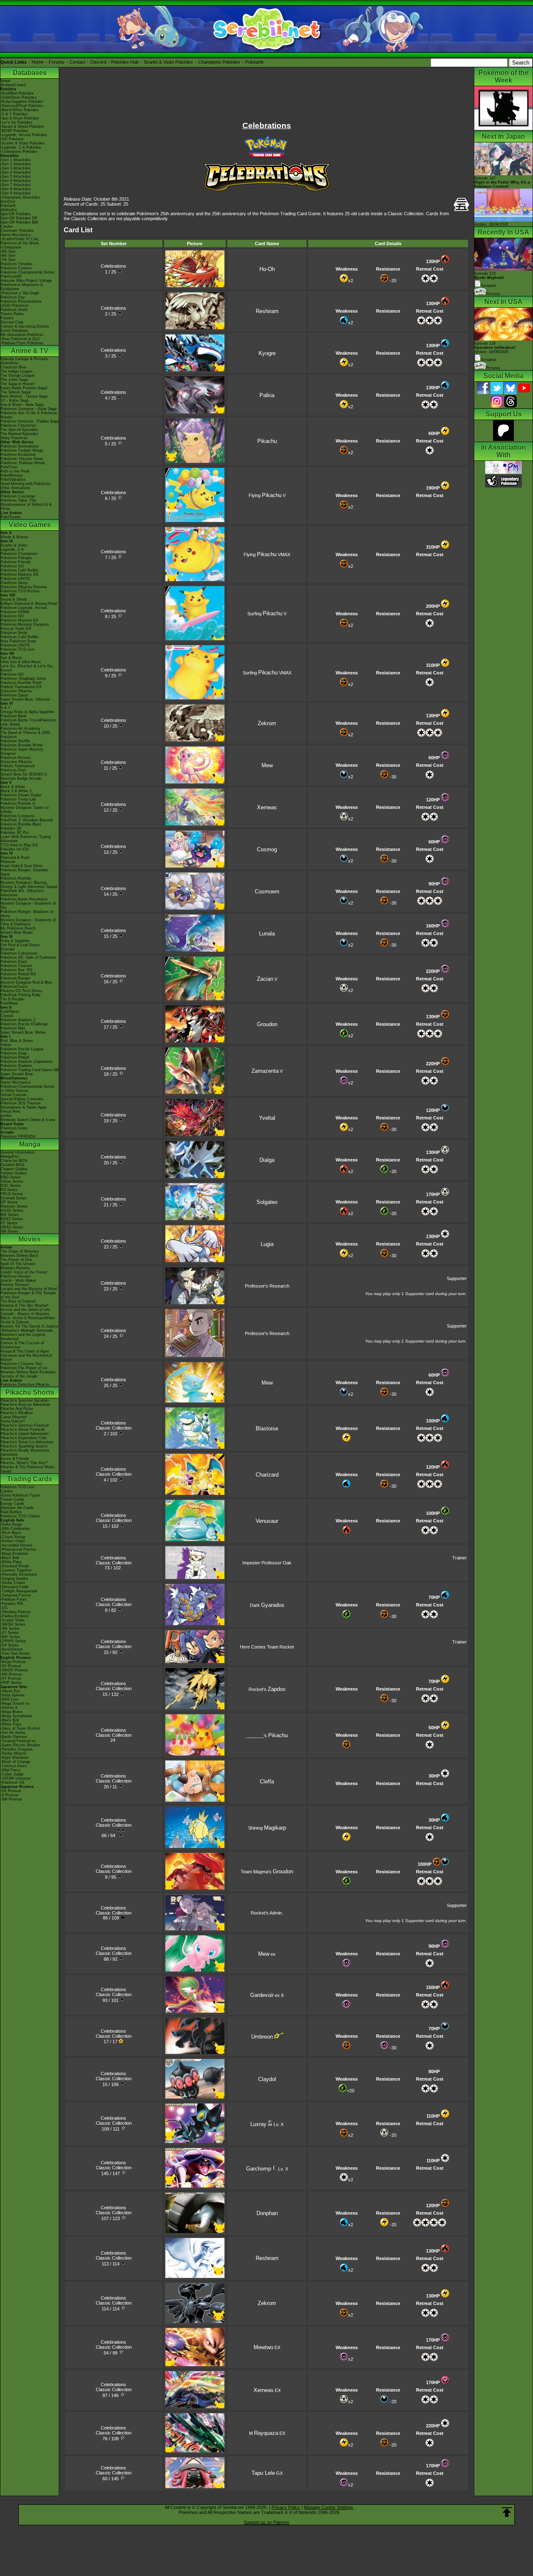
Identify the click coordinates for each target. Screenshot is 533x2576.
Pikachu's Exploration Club (24, 1438)
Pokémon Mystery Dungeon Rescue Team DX (25, 627)
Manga (30, 1144)
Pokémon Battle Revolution (24, 899)
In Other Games (14, 1091)
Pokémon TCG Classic (20, 1516)
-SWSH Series (13, 1624)
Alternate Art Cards (17, 1508)
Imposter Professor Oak (267, 1563)
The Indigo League (16, 371)
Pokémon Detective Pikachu (25, 1385)
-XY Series (10, 1633)
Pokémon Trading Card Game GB (30, 1070)
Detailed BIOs (12, 1165)
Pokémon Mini (13, 1028)
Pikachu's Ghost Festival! (23, 1430)
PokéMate (9, 1003)
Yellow (6, 1045)
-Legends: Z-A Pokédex (21, 147)
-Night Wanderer (15, 1758)
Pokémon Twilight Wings (22, 450)
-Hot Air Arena (13, 1733)
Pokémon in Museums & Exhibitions (22, 287)
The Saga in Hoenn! (18, 384)
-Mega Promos (13, 1662)
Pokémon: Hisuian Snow (22, 459)
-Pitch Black (11, 1533)
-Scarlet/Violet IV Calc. (20, 239)
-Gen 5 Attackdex (16, 177)
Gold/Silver (10, 1012)
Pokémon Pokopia (16, 558)
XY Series (9, 1223)
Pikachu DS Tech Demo (21, 991)
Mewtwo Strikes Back (19, 1256)
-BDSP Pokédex (14, 131)
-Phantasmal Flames (18, 1549)
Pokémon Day (13, 297)
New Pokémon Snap (18, 641)
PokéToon (9, 467)
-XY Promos (11, 1678)
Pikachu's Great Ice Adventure (27, 1442)
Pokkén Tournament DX (21, 687)
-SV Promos (11, 1666)
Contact (77, 62)
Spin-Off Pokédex (16, 214)
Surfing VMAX (267, 673)
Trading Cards (30, 1479)
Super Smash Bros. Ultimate (25, 699)
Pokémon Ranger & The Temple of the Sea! (28, 1295)
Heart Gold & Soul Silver (21, 866)
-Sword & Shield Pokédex (22, 127)
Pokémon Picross (16, 758)
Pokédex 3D (11, 828)
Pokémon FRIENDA (18, 1136)
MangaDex (10, 1156)
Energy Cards (12, 1504)
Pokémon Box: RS (16, 970)
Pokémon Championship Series (27, 272)
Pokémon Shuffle (15, 741)
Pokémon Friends (16, 562)
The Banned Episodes (19, 434)
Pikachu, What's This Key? (24, 1463)
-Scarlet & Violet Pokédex (22, 143)
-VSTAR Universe (16, 1778)
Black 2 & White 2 (16, 791)
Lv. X (267, 2124)
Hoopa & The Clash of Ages (25, 1351)
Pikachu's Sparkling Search (24, 1446)
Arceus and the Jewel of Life (25, 1310)
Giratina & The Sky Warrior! (24, 1305)
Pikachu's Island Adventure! (25, 1434)
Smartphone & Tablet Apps (24, 1107)
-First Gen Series (15, 1654)
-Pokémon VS (12, 1783)
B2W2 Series (12, 1219)
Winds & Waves (14, 537)
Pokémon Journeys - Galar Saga (29, 409)
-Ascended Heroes (16, 1545)
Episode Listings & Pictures (24, 359)
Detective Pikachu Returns (24, 587)
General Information (17, 1152)
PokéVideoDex (13, 480)
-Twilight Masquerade (19, 1591)
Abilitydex (9, 210)
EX (267, 2347)
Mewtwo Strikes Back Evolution (28, 1372)
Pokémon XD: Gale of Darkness (28, 957)
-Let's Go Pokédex (16, 122)
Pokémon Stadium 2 (18, 1020)
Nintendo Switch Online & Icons (28, 1120)
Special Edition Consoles (22, 1099)
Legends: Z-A (12, 550)
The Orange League (17, 375)
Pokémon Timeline (16, 264)
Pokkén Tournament (18, 766)
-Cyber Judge (12, 1774)
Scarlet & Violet (14, 545)
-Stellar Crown (13, 1583)
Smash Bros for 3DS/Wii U (24, 774)
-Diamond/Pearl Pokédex (22, 106)
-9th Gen (8, 251)
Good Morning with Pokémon (25, 484)
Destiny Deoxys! (15, 1285)
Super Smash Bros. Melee (23, 1032)
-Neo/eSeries (12, 1649)
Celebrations (113, 266)
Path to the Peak (15, 471)
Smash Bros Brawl (16, 932)
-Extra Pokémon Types (20, 1495)
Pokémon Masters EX (19, 574)
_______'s (267, 1736)
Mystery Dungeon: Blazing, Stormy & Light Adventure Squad (29, 885)
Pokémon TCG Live (17, 649)
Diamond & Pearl (15, 858)
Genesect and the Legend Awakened (23, 1337)
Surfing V (267, 614)
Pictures (493, 294)
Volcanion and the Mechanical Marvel (26, 1358)
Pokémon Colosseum (19, 953)
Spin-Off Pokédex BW (19, 222)
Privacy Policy (286, 2507)
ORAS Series (12, 1227)
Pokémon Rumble (16, 878)
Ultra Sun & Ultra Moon (21, 662)
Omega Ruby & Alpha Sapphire (27, 712)
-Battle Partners (14, 1737)
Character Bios (13, 367)
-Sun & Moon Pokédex (20, 118)
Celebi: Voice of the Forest (24, 1272)
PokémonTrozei (14, 987)
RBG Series (11, 1177)
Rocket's (267, 1689)
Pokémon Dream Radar (21, 795)
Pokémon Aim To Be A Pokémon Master (29, 415)
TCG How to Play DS (19, 845)
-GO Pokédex (12, 139)
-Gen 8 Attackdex (16, 189)
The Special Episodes (19, 430)
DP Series (9, 1202)
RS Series (9, 1190)
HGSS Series (12, 1211)
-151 (4, 1608)
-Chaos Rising (13, 1537)
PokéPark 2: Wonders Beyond (26, 820)
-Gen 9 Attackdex (16, 193)
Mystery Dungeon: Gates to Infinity (25, 810)
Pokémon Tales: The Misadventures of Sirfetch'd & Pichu (26, 505)
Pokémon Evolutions (18, 455)
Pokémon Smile (14, 633)
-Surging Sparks (14, 1579)
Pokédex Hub (125, 62)
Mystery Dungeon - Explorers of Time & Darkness (28, 922)
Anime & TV (30, 351)
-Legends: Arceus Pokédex (24, 135)
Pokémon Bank (14, 716)
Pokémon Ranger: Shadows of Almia (27, 914)
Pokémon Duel (13, 770)
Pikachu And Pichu (17, 1409)
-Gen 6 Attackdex (16, 181)
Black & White (13, 787)
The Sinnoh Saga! (16, 392)
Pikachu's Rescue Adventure (25, 1405)
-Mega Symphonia (16, 1716)
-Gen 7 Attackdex (16, 185)
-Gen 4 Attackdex (16, 172)
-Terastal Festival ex (18, 1741)
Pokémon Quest (14, 695)
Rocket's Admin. (267, 1913)
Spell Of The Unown (18, 1264)
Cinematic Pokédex (17, 231)
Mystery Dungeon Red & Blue (26, 982)
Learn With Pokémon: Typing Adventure (26, 839)
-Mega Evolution (14, 1554)
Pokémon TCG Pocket (20, 591)
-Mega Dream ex (15, 1703)
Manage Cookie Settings (329, 2507)
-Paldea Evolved (14, 1616)
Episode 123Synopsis (489, 280)
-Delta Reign (11, 1524)
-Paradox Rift (12, 1604)
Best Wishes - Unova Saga (24, 396)
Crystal (7, 1016)
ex (267, 1954)
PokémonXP (11, 276)
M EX (267, 2433)
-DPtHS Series (13, 1641)
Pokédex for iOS (15, 849)
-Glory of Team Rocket (20, 1728)
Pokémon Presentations (21, 301)
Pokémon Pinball (15, 1057)
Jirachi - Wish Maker (18, 1281)
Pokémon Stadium (16, 1066)
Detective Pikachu (16, 691)
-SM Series (10, 1629)
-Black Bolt (10, 1558)
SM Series (9, 1231)
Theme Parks (12, 314)
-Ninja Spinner (12, 1695)
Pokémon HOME (15, 612)
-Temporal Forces (16, 1595)
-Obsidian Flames (16, 1612)
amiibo (6, 1116)
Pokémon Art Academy (20, 729)
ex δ (267, 1995)
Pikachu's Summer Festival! (25, 1425)
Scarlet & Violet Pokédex (168, 62)
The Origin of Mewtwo (20, 1251)
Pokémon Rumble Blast (21, 824)
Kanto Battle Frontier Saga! (24, 388)
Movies (30, 1239)
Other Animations (15, 488)
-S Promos (10, 1795)
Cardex (7, 226)
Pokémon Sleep (14, 583)
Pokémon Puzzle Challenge (24, 1024)
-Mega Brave (11, 1712)
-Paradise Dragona (16, 1749)
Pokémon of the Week (20, 243)
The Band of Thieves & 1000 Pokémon (25, 735)
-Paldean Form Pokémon (22, 343)
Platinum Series (14, 1206)
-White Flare (11, 1562)
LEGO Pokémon (14, 306)
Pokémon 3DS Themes (21, 1103)
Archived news (13, 85)
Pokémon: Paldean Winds (23, 463)
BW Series (10, 1215)
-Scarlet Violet (12, 1620)
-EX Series (10, 1645)
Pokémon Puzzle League (22, 1049)
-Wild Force (10, 1770)
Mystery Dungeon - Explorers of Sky (28, 905)
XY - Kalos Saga (15, 400)
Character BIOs (14, 1161)
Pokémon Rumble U (18, 803)
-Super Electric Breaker (20, 1745)
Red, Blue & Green (17, 1041)
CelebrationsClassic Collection (114, 1425)
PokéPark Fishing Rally (21, 995)
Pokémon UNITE (15, 579)
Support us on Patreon (266, 2522)
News (5, 81)
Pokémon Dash (14, 962)
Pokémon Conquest (17, 816)
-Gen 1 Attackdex (16, 160)
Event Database (14, 331)
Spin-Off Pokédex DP (19, 218)
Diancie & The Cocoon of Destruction (22, 1345)
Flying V (267, 495)
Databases (30, 73)
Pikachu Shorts (30, 1392)
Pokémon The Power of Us (24, 1368)
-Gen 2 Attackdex (16, 164)
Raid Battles (11, 1512)
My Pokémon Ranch (18, 928)
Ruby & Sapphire (15, 941)
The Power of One (16, 1260)
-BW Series (10, 1637)
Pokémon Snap (14, 1053)
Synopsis (488, 360)
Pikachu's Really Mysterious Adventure (25, 1452)
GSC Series (11, 1186)
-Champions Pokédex (19, 152)
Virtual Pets (10, 1111)
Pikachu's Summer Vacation (25, 1400)
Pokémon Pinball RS (18, 974)
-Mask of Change (15, 1762)
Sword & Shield (14, 599)
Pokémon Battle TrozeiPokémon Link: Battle (28, 722)
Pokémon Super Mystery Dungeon (22, 751)
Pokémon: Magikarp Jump (23, 679)
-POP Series (11, 1683)
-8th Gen (8, 256)
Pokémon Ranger (15, 978)
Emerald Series (14, 1198)
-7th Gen (8, 260)
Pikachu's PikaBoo (16, 1413)
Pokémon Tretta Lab (18, 799)
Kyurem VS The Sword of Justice (29, 1326)
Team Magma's (267, 1872)
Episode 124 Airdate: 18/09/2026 (495, 348)
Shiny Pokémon (14, 438)
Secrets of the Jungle (19, 1376)
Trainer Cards (12, 1499)
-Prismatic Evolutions (19, 1574)
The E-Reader (12, 999)
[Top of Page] (507, 2512)
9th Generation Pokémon (22, 335)
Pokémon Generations (20, 446)
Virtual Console (14, 1095)
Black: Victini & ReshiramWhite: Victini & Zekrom (28, 1320)
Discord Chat (12, 322)
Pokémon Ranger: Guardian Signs (24, 872)
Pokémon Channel (16, 966)
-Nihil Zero (9, 1699)
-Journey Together (16, 1570)
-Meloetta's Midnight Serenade (27, 1330)
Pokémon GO (12, 566)
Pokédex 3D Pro (15, 833)
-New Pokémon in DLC (20, 339)
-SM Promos (11, 1674)
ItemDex (8, 201)
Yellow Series (12, 1181)
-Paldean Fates (14, 1599)
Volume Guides (14, 1173)
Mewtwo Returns (15, 1268)
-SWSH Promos (14, 1670)
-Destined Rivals (15, 1566)
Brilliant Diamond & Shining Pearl (29, 604)
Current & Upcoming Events (25, 326)
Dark (267, 1605)
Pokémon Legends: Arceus (24, 608)
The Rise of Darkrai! (18, 1301)
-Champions (11, 247)
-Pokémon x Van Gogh (20, 293)
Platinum (8, 862)
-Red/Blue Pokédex (17, 93)
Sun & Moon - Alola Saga (22, 405)
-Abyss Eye (10, 1691)
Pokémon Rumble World (21, 745)
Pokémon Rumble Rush (21, 683)
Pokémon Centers (16, 268)
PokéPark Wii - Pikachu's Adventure (22, 893)
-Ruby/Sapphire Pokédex (22, 102)
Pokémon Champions (19, 554)
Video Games (30, 525)
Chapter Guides (14, 1169)
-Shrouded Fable (15, 1587)
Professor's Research (267, 1286)
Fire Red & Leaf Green (20, 945)
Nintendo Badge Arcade (21, 778)
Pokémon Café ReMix (20, 570)
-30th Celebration (15, 1529)
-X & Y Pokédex (14, 114)
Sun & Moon (11, 658)
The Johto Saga (14, 380)
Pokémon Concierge (18, 496)
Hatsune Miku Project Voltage (26, 281)
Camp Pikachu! (14, 1417)
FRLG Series (12, 1194)
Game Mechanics (16, 235)
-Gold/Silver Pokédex (19, 97)
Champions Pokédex (219, 62)
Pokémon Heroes (15, 1276)
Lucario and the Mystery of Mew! (29, 1289)
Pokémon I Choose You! (21, 1364)
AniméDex (9, 363)
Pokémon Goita (14, 1128)
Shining (267, 1828)
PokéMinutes (12, 475)
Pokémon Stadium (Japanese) (26, 1062)
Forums (57, 62)
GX (267, 2473)
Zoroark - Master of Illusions (25, 1314)
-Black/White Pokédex (20, 110)
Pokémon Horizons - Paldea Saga (30, 421)
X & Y (5, 708)
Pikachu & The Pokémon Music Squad (28, 1469)
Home (38, 62)
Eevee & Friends (15, 1459)
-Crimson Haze (14, 1766)
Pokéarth (254, 62)
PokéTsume (11, 517)
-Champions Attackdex (20, 197)
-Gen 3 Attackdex (16, 168)
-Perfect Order (13, 1541)
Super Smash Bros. (17, 1074)
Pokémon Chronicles (18, 425)
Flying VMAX (267, 554)
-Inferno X (9, 1708)
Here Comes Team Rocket (267, 1647)
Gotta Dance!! (13, 1421)
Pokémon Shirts (14, 310)
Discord (98, 62)
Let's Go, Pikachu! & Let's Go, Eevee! (27, 668)
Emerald (7, 949)
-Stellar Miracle (13, 1753)
